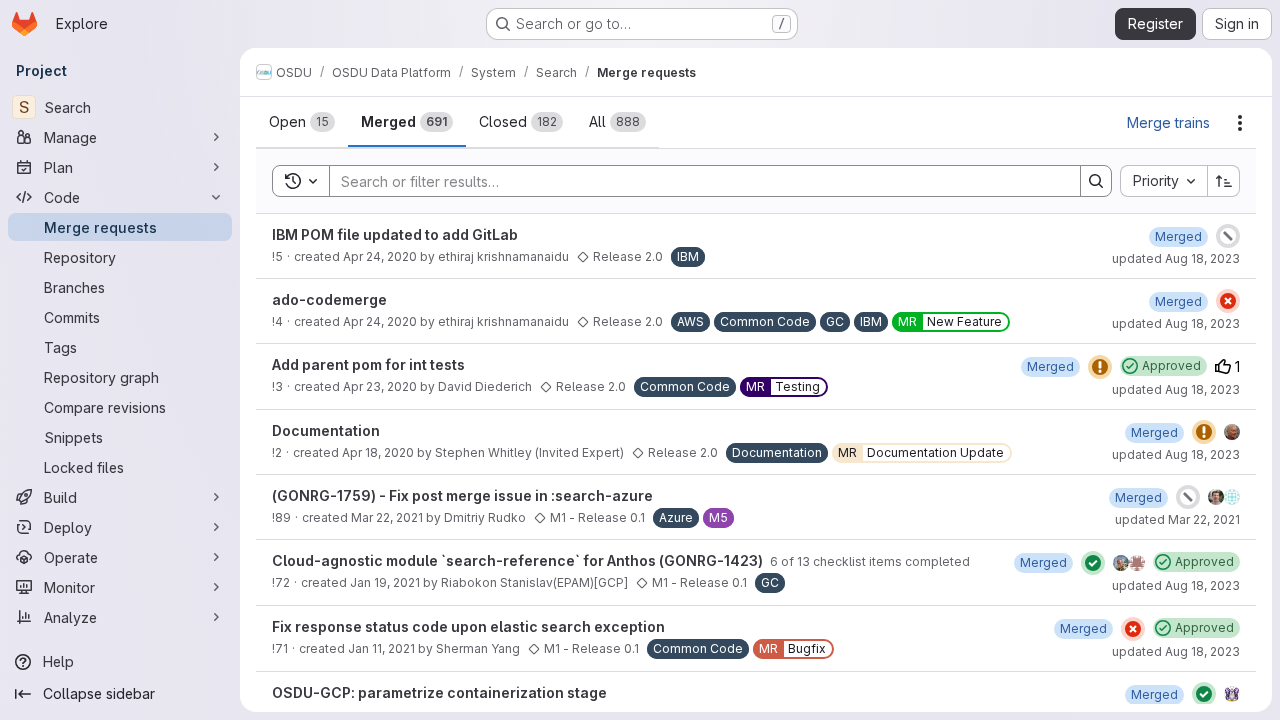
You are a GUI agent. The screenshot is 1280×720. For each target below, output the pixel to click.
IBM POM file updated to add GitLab (395, 234)
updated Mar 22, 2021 (1177, 519)
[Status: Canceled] (1228, 236)
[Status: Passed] (1093, 563)
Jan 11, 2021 (381, 648)
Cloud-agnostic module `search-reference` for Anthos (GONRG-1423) (519, 560)
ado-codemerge (329, 299)
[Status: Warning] (1100, 367)
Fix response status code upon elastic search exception (468, 626)
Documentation (326, 430)
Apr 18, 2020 (378, 452)
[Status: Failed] (1228, 301)
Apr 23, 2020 (380, 386)
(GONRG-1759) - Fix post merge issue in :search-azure (462, 495)
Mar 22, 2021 (387, 517)
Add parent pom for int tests (368, 364)
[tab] (302, 122)
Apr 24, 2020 (380, 256)
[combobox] (1163, 181)
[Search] (1096, 181)
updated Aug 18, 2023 (1176, 258)
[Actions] (1240, 123)
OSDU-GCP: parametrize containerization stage (439, 692)
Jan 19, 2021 (385, 582)
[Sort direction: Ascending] (1224, 181)
